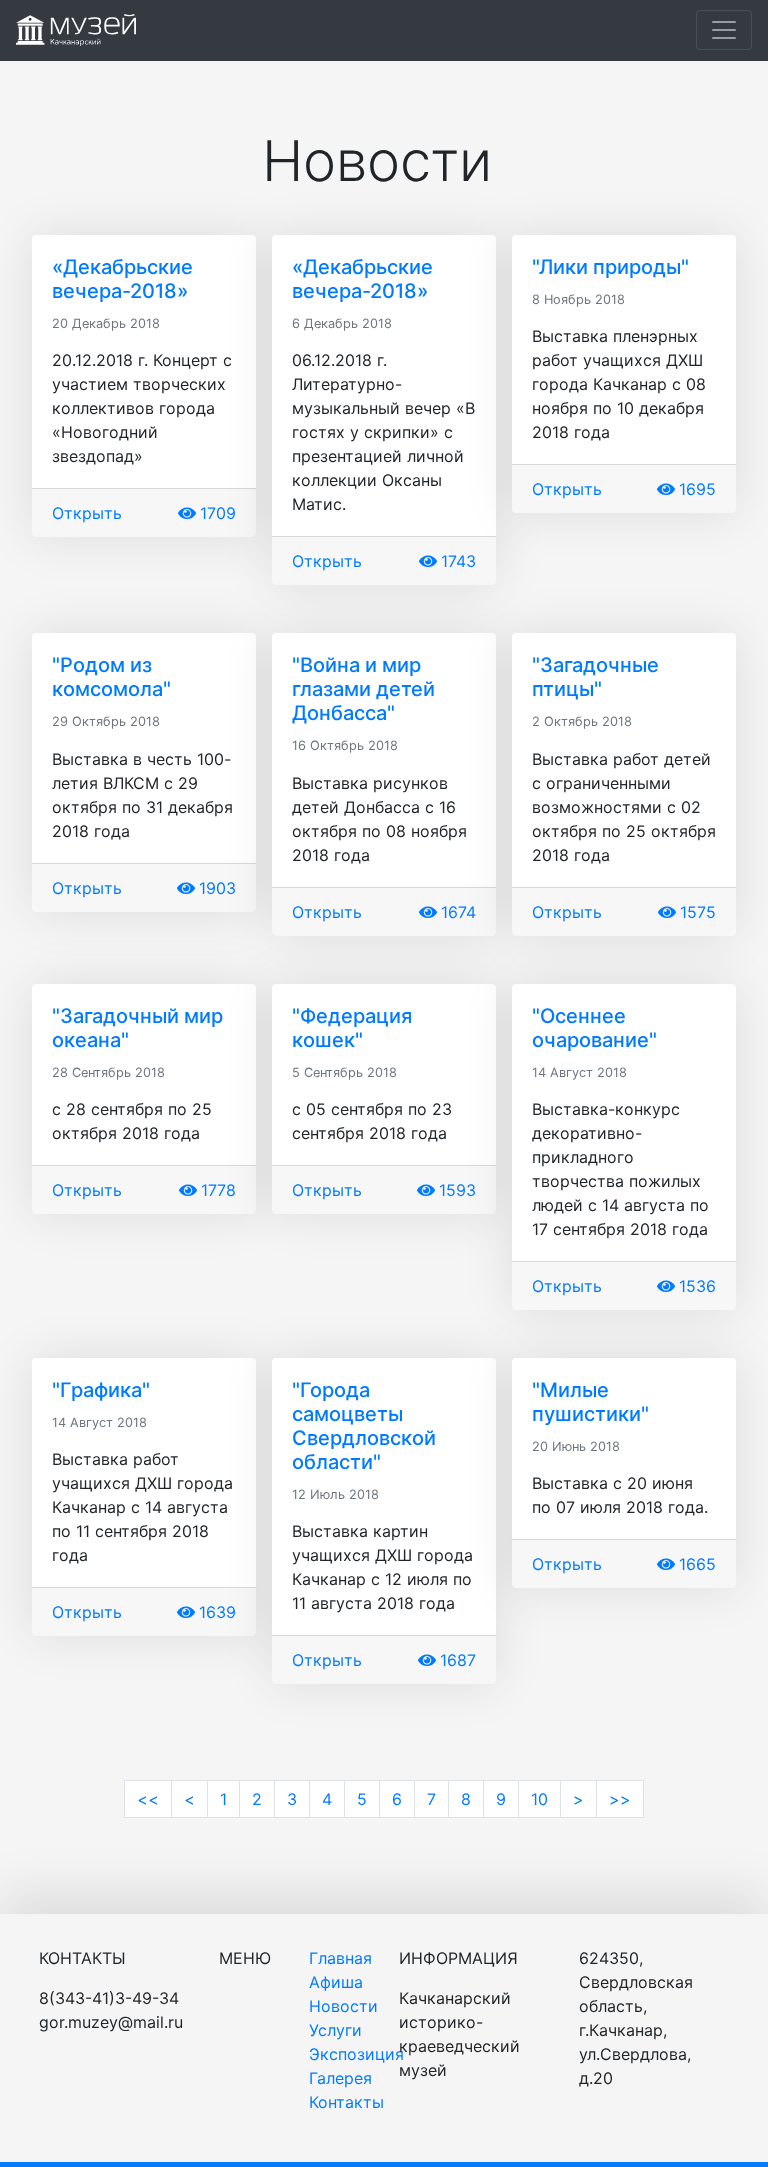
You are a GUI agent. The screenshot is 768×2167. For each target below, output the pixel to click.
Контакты (346, 2102)
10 (539, 1799)
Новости (343, 2006)
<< (148, 1799)
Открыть (87, 513)
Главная (340, 1958)
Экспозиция (356, 2054)
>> (620, 1799)
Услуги (335, 2030)
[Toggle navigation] (724, 30)
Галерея (340, 2078)
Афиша (336, 1982)
